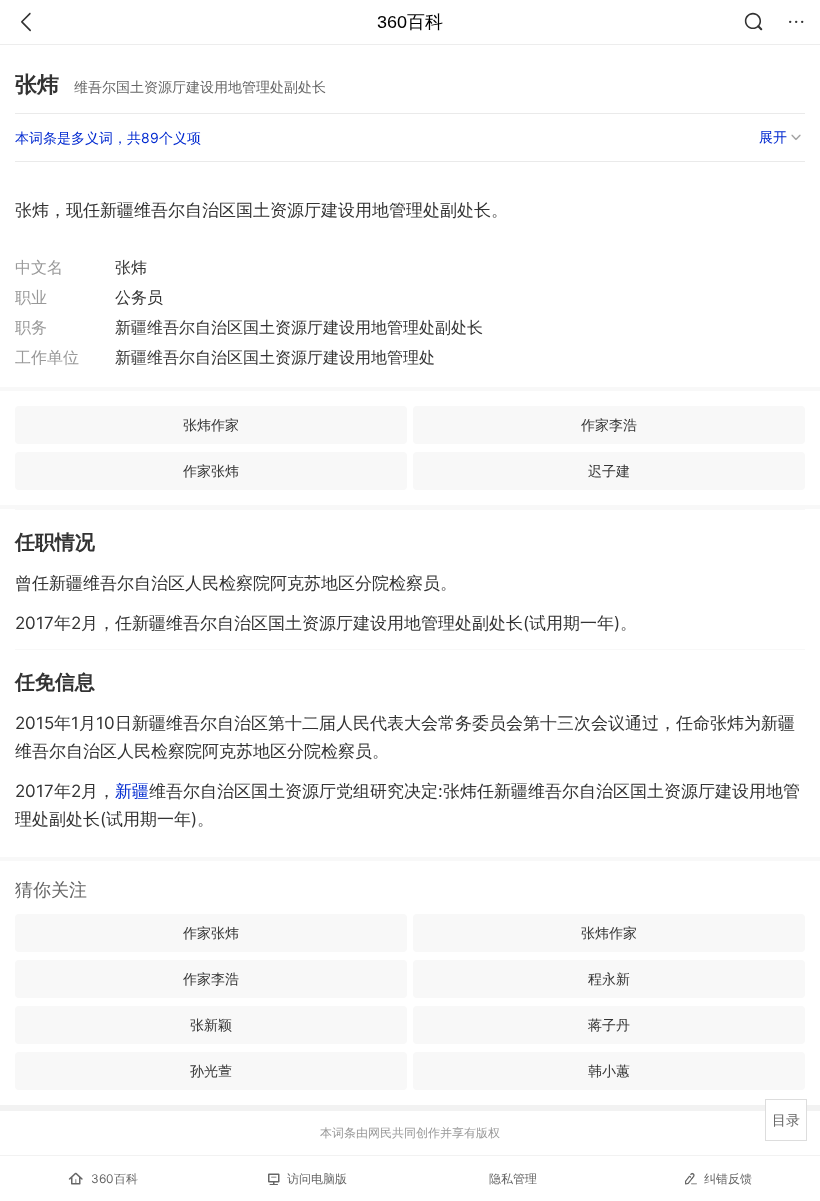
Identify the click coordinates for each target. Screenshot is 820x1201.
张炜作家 (211, 424)
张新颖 (211, 1024)
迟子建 (609, 470)
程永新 (609, 978)
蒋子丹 (609, 1024)
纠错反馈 (728, 1178)
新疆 (132, 791)
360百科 (410, 22)
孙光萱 (211, 1070)
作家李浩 (609, 424)
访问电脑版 (317, 1178)
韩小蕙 (609, 1070)
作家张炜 (211, 470)
